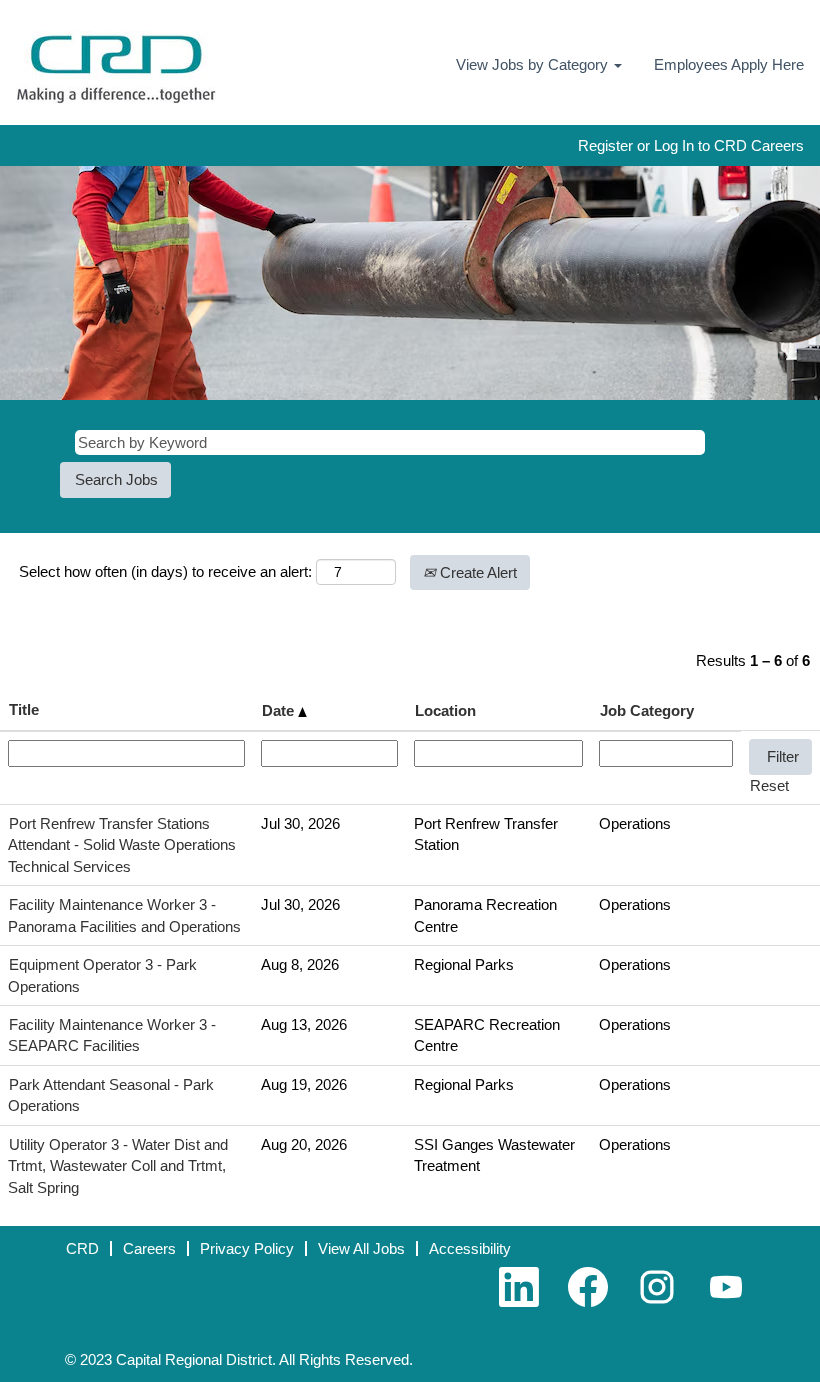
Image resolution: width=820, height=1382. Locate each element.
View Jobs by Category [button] (534, 64)
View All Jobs (361, 1248)
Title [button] (24, 709)
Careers (149, 1248)
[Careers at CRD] (116, 67)
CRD (82, 1248)
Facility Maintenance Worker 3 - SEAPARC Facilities (112, 1035)
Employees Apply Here (729, 64)
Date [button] (280, 710)
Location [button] (445, 710)
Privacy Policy (247, 1248)
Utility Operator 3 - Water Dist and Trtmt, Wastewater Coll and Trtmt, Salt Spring (118, 1166)
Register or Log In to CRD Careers (691, 145)
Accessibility (470, 1248)
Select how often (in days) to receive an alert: (165, 571)
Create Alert (476, 572)
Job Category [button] (647, 710)
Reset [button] (769, 785)
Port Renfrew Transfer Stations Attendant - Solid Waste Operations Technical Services (122, 845)
